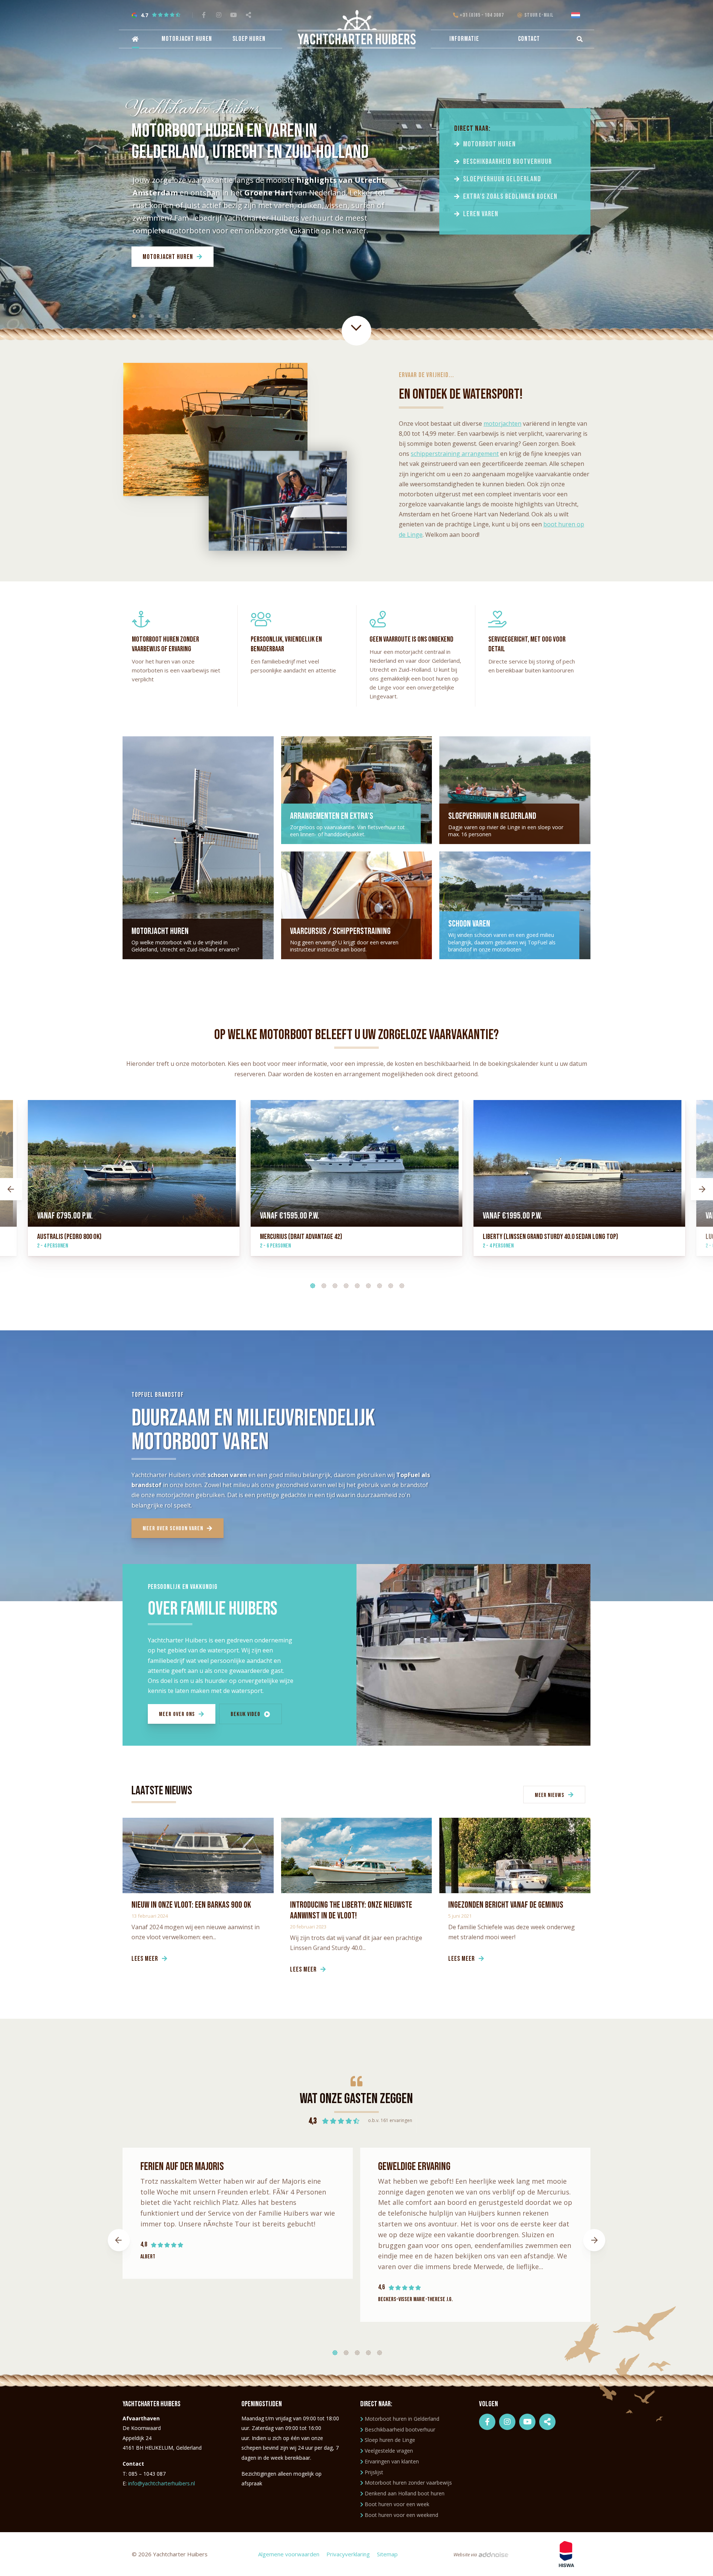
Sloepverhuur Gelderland (502, 179)
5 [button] (355, 1284)
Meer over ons (177, 1714)
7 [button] (377, 1284)
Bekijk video (245, 1714)
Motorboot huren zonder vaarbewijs (408, 2483)
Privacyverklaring (348, 2554)
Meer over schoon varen (173, 1529)
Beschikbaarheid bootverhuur (507, 162)
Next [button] (702, 1189)
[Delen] (577, 15)
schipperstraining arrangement (455, 454)
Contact (529, 39)
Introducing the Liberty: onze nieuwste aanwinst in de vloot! (351, 1910)
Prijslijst (374, 2472)
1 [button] (310, 1284)
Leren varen (481, 214)
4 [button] (344, 1284)
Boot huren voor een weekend (401, 2515)
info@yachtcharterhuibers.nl (162, 2483)
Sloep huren (249, 39)
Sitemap (387, 2554)
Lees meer (145, 1959)
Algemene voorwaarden (289, 2554)
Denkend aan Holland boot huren (405, 2493)
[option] (356, 1189)
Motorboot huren (489, 144)
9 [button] (399, 1284)
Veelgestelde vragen (389, 2451)
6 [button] (366, 1284)
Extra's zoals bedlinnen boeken (510, 197)
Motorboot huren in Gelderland (402, 2419)
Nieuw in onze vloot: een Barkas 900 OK (191, 1905)
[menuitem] (134, 39)
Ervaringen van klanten (392, 2461)
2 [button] (321, 1284)
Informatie (464, 39)
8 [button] (388, 1284)
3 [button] (332, 1284)
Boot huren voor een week (397, 2504)
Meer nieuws (550, 1795)
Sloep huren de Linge (390, 2440)
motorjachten (502, 424)
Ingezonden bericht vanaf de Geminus (506, 1905)
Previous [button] (11, 1189)
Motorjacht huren (187, 39)
